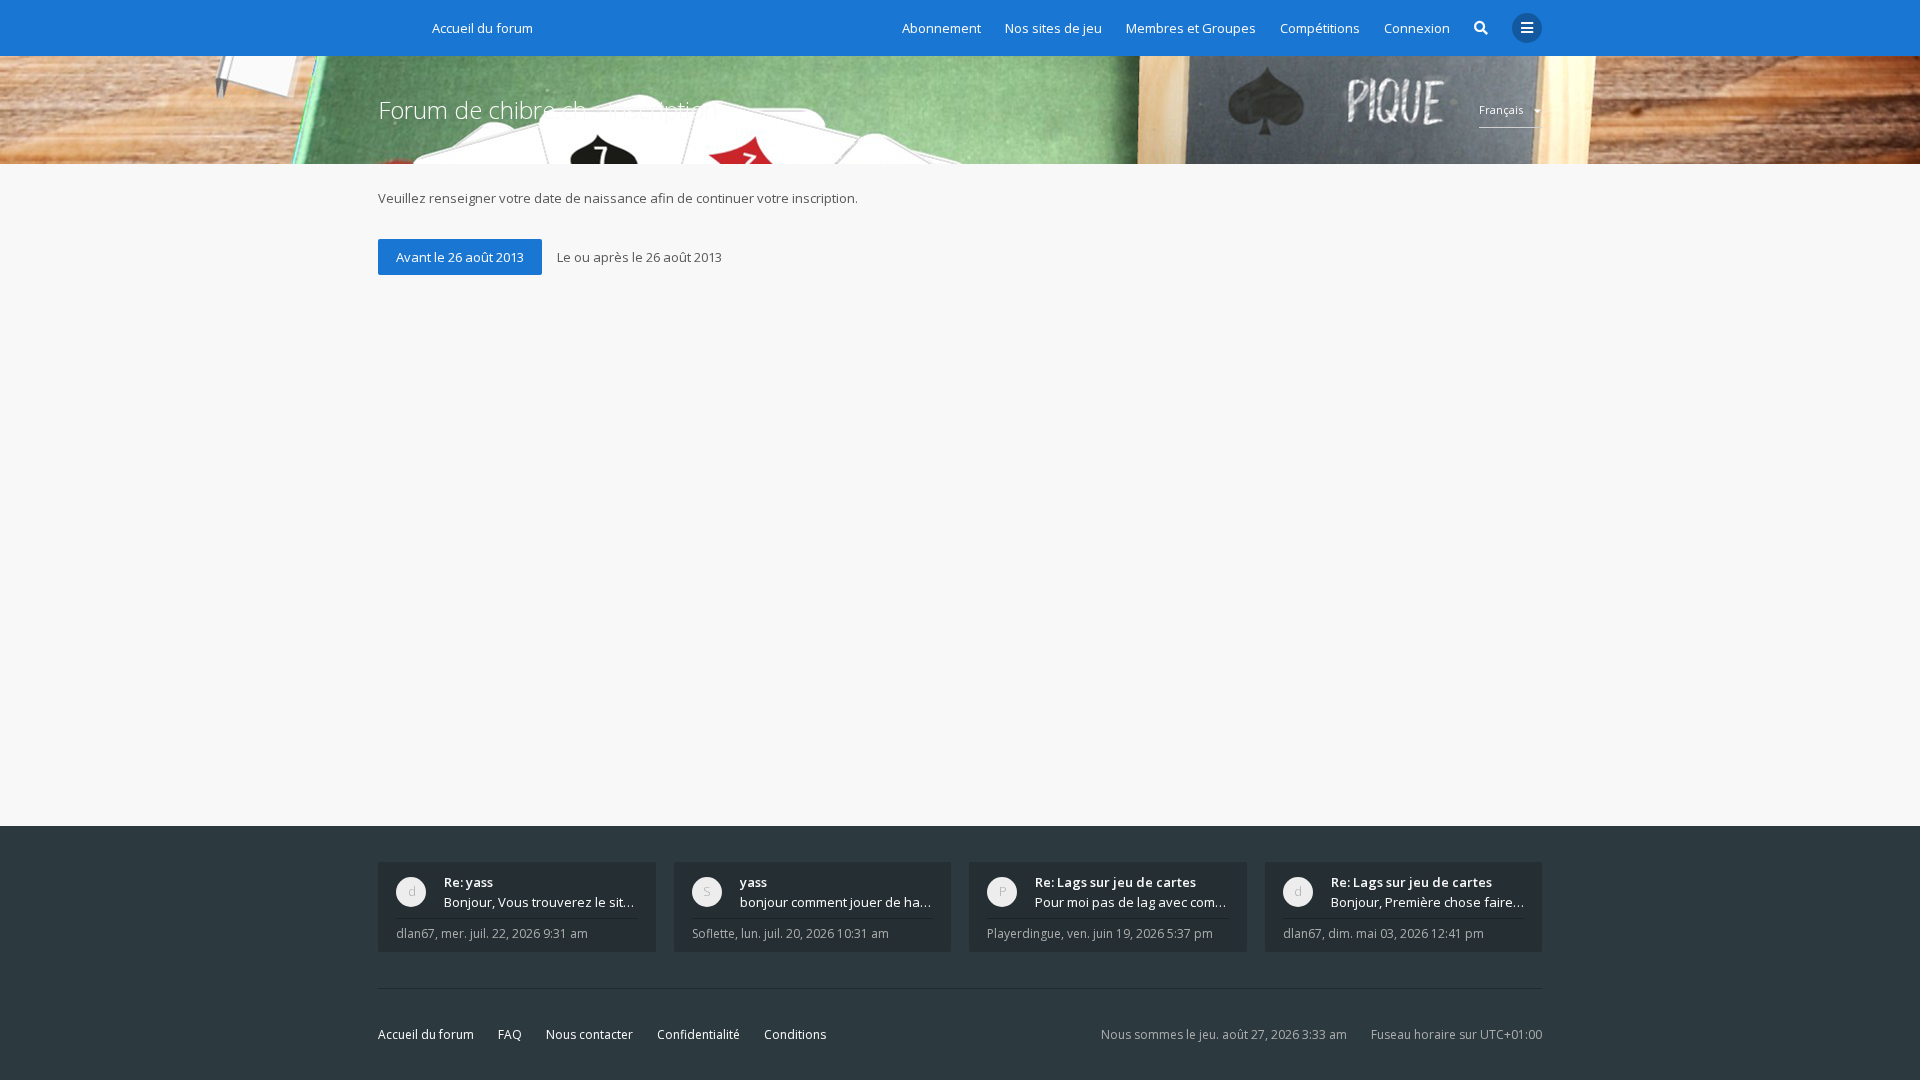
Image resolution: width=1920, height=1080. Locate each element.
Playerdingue (1024, 933)
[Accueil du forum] (393, 25)
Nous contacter (589, 1034)
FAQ (510, 1034)
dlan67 (415, 933)
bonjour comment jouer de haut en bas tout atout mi (837, 902)
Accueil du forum (426, 1034)
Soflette (713, 933)
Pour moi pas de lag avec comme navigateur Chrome (1132, 902)
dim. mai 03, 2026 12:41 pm (1406, 933)
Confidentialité (698, 1034)
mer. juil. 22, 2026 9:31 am (514, 933)
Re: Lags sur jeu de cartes (1115, 882)
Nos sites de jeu (1053, 28)
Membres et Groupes (1191, 28)
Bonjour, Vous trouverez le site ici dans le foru (541, 902)
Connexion (1417, 28)
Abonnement (941, 28)
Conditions (795, 1034)
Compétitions (1320, 28)
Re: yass (468, 882)
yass (753, 882)
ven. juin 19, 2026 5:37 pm (1140, 933)
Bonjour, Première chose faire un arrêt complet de (1428, 902)
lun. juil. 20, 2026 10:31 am (815, 933)
